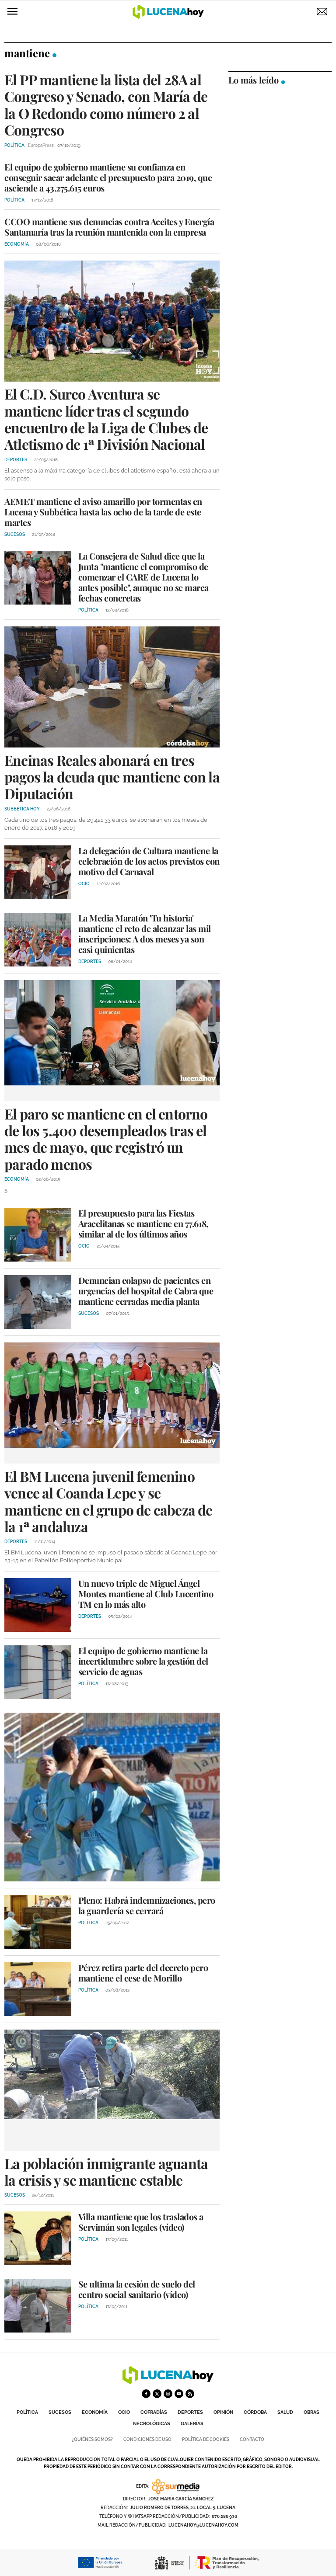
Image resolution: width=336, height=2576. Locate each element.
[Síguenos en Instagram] (168, 2394)
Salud (285, 2412)
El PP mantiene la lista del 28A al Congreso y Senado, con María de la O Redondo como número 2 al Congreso (106, 104)
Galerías (192, 2424)
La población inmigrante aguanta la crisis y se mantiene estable (106, 2171)
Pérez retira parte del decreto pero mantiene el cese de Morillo (143, 1973)
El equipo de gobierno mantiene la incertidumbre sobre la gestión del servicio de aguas (143, 1661)
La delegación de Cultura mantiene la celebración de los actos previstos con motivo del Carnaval (149, 861)
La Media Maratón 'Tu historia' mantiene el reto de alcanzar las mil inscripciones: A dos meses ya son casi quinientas (145, 933)
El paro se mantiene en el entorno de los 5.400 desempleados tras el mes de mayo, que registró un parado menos (106, 1139)
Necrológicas (152, 2424)
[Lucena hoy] (168, 2382)
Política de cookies (206, 2439)
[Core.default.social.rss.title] (190, 2394)
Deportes (190, 2412)
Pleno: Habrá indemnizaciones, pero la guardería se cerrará (147, 1905)
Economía (95, 2412)
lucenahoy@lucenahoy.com (203, 2525)
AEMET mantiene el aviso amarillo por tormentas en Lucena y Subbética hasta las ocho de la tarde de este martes (103, 512)
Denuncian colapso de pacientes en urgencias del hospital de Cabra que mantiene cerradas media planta (146, 1291)
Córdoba (255, 2412)
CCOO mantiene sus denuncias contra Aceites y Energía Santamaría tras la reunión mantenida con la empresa (109, 227)
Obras (311, 2412)
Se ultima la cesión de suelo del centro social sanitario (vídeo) (137, 2289)
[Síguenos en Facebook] (146, 2394)
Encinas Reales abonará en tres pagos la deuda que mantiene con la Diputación (112, 777)
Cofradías (154, 2412)
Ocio (124, 2412)
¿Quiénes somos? (92, 2439)
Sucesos (60, 2412)
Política (27, 2412)
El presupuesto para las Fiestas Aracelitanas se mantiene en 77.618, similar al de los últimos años (143, 1223)
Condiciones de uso (147, 2439)
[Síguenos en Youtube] (179, 2394)
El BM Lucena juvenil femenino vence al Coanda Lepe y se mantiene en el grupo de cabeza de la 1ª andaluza (108, 1501)
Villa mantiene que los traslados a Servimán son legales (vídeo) (141, 2222)
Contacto (252, 2439)
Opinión (223, 2412)
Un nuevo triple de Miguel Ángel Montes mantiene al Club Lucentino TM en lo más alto (146, 1594)
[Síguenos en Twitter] (157, 2394)
